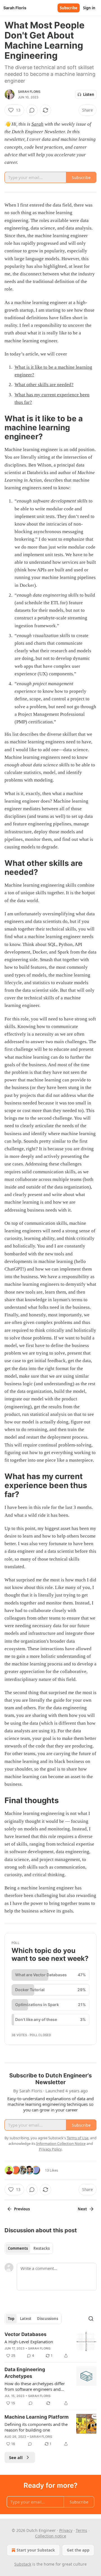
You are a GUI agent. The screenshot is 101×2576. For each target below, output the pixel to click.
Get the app (78, 2550)
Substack (23, 2564)
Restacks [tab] (42, 2248)
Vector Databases (26, 2334)
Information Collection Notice (61, 2143)
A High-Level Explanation (29, 2342)
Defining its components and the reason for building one (36, 2427)
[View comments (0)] (32, 110)
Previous (22, 2209)
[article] (50, 2345)
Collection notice (51, 2536)
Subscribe (69, 8)
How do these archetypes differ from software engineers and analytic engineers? (35, 2386)
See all (16, 2457)
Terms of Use (78, 2138)
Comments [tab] (18, 2248)
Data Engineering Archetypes (25, 2373)
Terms (82, 2530)
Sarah (37, 124)
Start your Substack (36, 2550)
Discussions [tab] (48, 2319)
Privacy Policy (50, 2149)
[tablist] (29, 2248)
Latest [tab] (26, 2319)
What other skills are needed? (44, 385)
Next (82, 2209)
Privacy (66, 2530)
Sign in (89, 8)
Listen (89, 94)
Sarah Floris (29, 92)
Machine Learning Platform (37, 2417)
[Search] (91, 2319)
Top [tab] (11, 2319)
